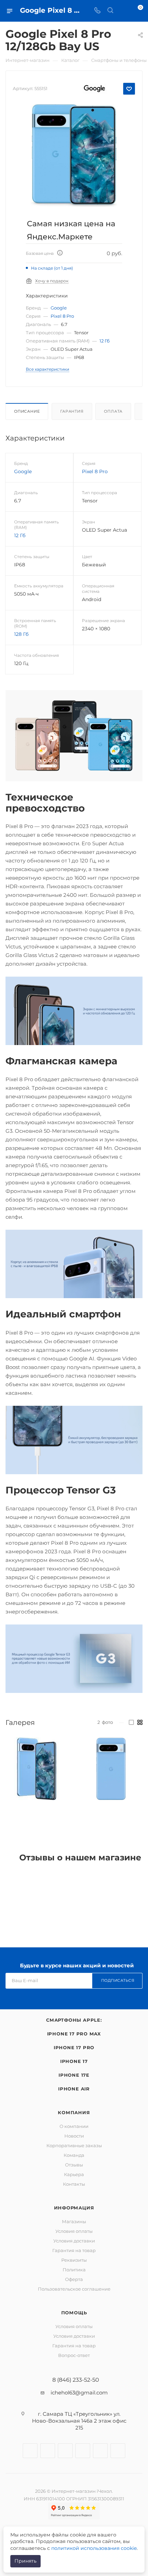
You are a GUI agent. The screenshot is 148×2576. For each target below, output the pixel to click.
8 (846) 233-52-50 (76, 2380)
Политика (74, 2270)
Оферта (74, 2279)
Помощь (74, 2313)
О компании (74, 2126)
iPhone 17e (74, 2075)
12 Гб (105, 341)
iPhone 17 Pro (74, 2047)
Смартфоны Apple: (74, 2020)
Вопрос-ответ (74, 2355)
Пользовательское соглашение (74, 2289)
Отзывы (74, 2165)
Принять (25, 2561)
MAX (118, 2451)
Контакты (74, 2184)
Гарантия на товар (74, 2250)
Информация (74, 2208)
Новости (74, 2136)
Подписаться (118, 1980)
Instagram (48, 2451)
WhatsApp (100, 2451)
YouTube (83, 2451)
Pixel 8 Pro (62, 316)
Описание (27, 411)
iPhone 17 (74, 2061)
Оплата (113, 411)
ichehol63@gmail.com (79, 2393)
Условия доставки (74, 2241)
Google (59, 308)
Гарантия (72, 411)
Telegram (65, 2451)
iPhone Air (74, 2089)
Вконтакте (30, 2451)
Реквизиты (74, 2260)
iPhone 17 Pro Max (74, 2034)
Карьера (74, 2174)
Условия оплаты (74, 2231)
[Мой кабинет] (123, 11)
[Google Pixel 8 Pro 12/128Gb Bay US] (74, 155)
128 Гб (21, 634)
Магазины (74, 2221)
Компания (74, 2112)
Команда (74, 2155)
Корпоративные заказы (74, 2145)
